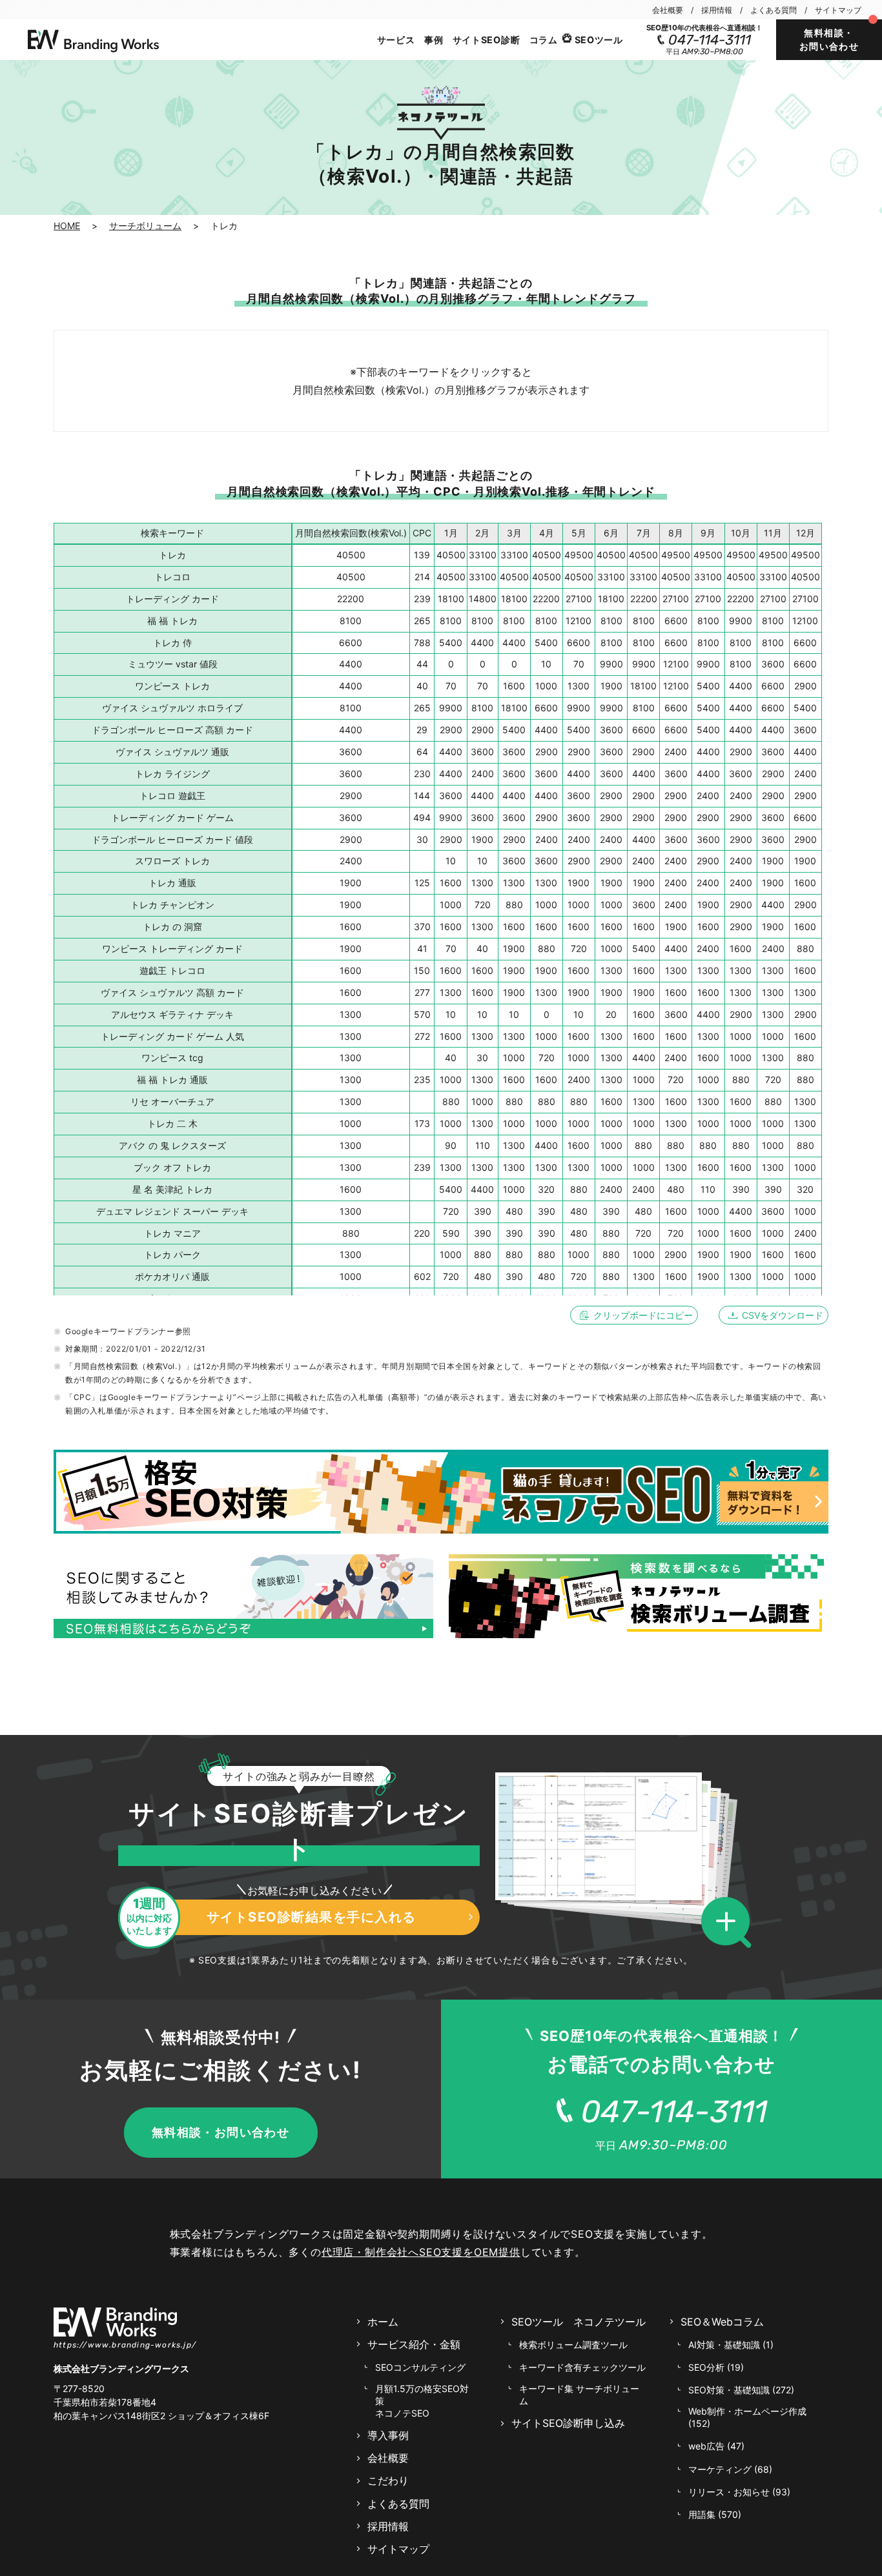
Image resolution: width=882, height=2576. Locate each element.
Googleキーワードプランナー (120, 1331)
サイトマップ (838, 10)
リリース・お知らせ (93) (739, 2492)
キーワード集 (579, 2395)
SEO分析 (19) (716, 2367)
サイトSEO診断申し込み (568, 2423)
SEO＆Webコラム (722, 2322)
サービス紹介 (414, 2344)
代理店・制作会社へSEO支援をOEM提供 (421, 2252)
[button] (730, 1923)
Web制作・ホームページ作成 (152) (747, 2417)
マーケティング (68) (730, 2469)
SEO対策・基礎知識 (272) (741, 2390)
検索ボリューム (573, 2345)
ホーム (383, 2322)
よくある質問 (774, 10)
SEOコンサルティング (420, 2367)
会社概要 (668, 10)
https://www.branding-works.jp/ (125, 2345)
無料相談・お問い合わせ (829, 39)
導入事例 (388, 2435)
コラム (544, 40)
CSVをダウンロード (783, 1315)
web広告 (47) (716, 2446)
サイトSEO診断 (487, 40)
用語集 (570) (715, 2514)
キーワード (582, 2367)
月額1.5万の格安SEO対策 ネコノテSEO (422, 2401)
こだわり (388, 2480)
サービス (396, 40)
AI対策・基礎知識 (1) (731, 2345)
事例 (434, 40)
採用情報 (717, 10)
